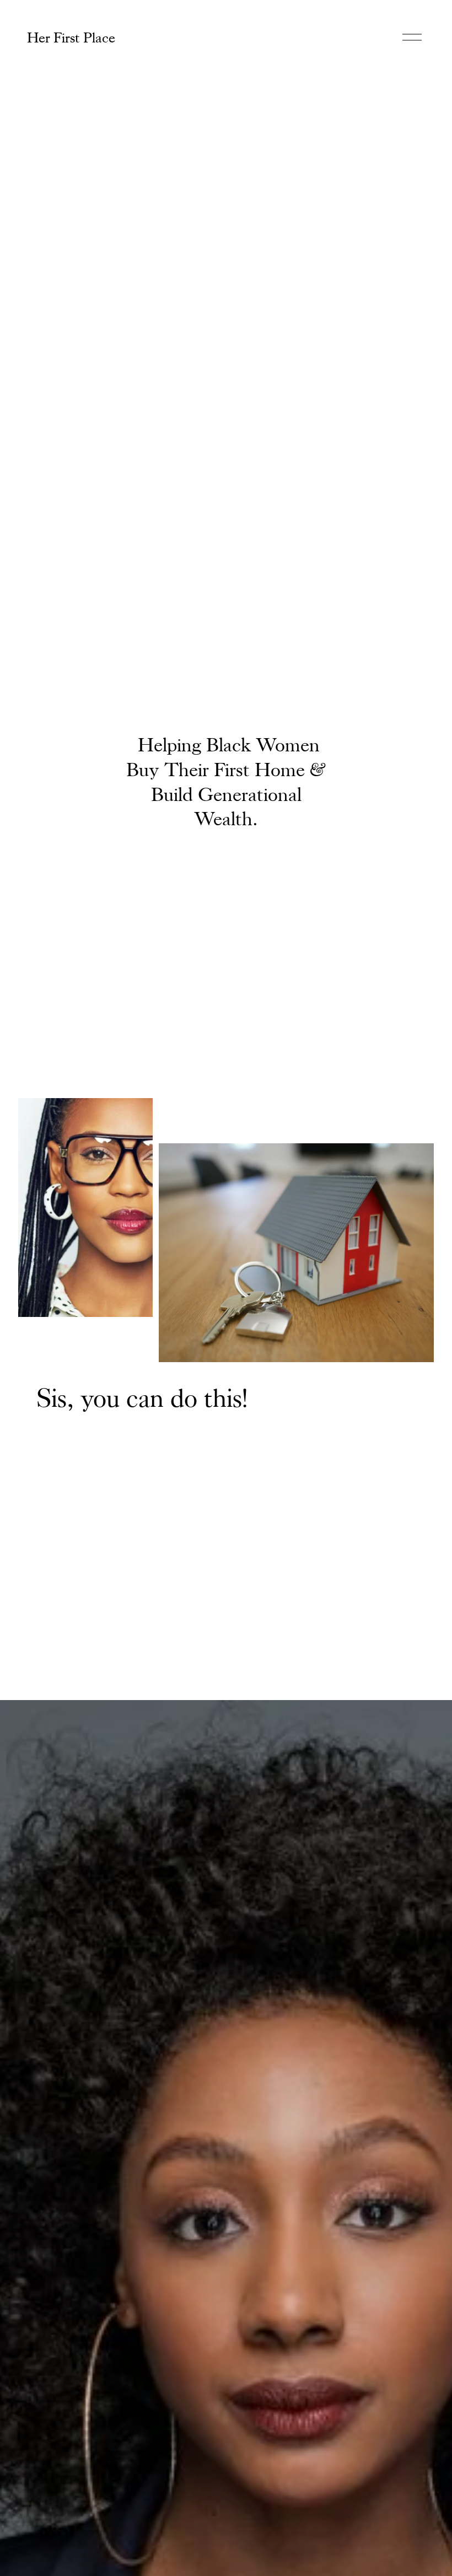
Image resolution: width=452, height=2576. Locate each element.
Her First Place (71, 37)
